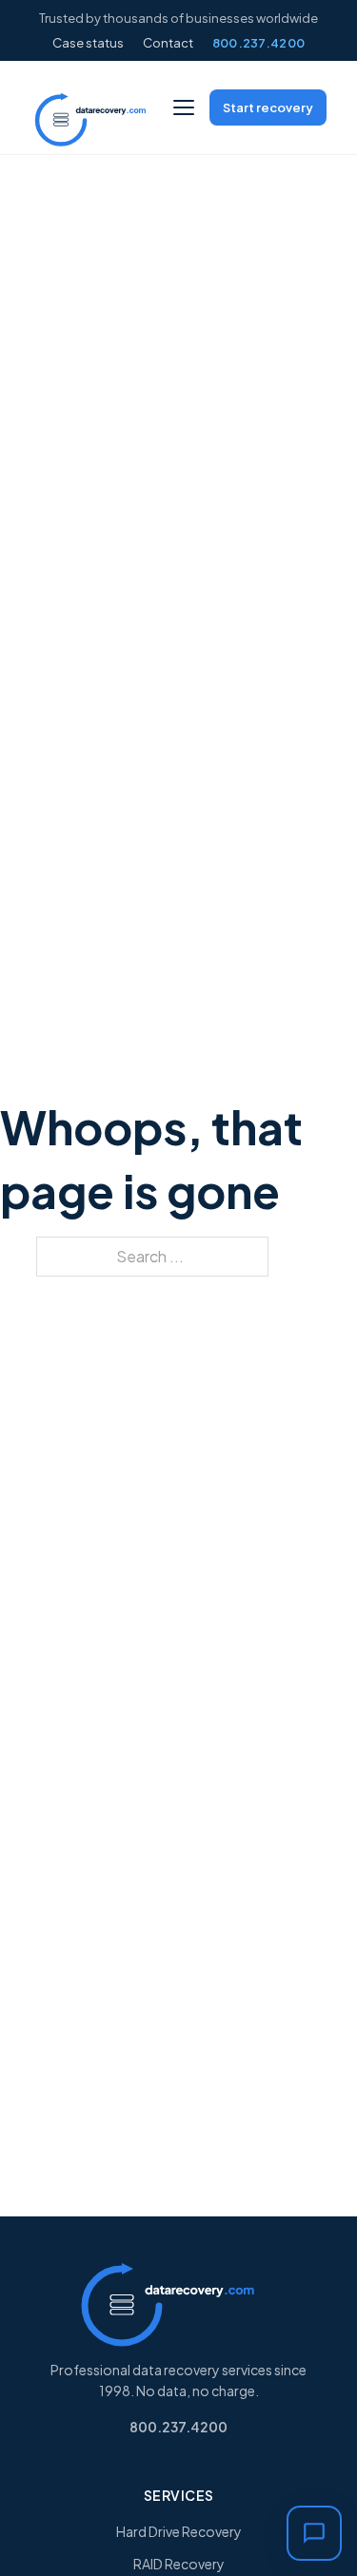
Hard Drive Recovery (179, 2531)
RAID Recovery (179, 2564)
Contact (168, 43)
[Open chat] (314, 2533)
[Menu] (184, 107)
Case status (88, 43)
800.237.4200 (259, 43)
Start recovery (268, 107)
